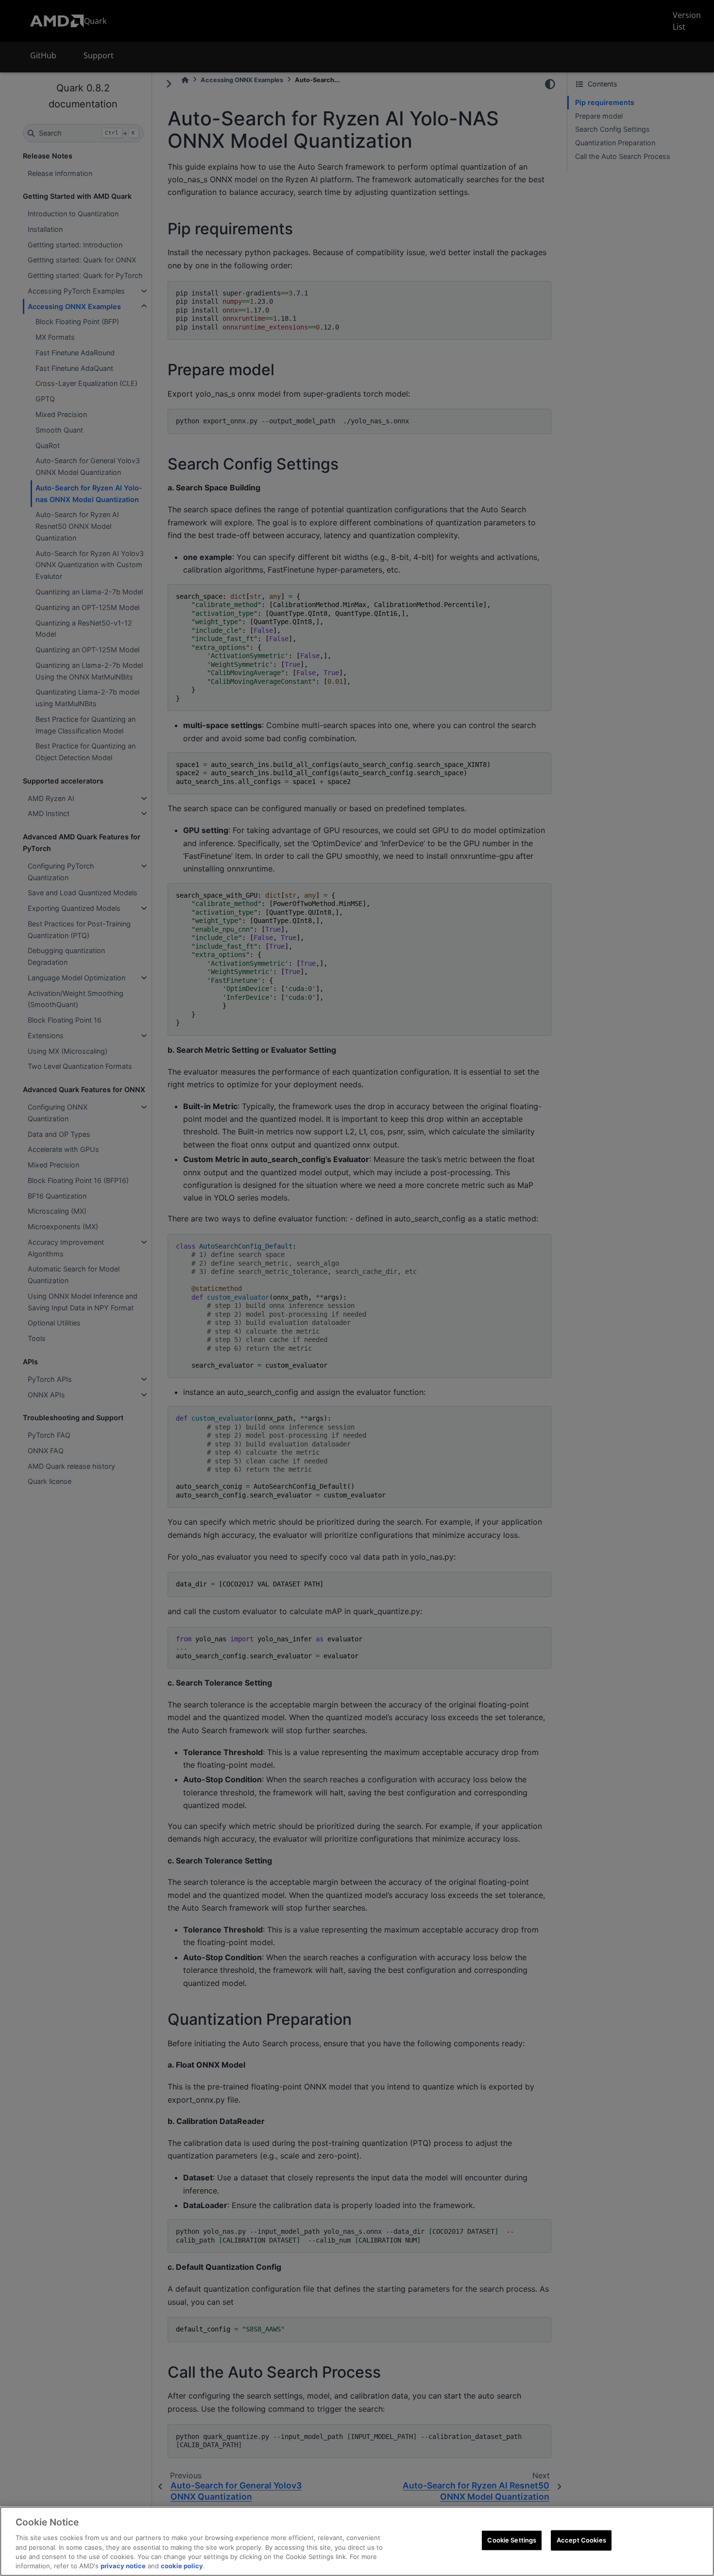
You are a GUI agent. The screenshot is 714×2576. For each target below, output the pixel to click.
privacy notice (123, 2566)
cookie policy (182, 2566)
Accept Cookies (581, 2540)
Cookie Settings (512, 2540)
